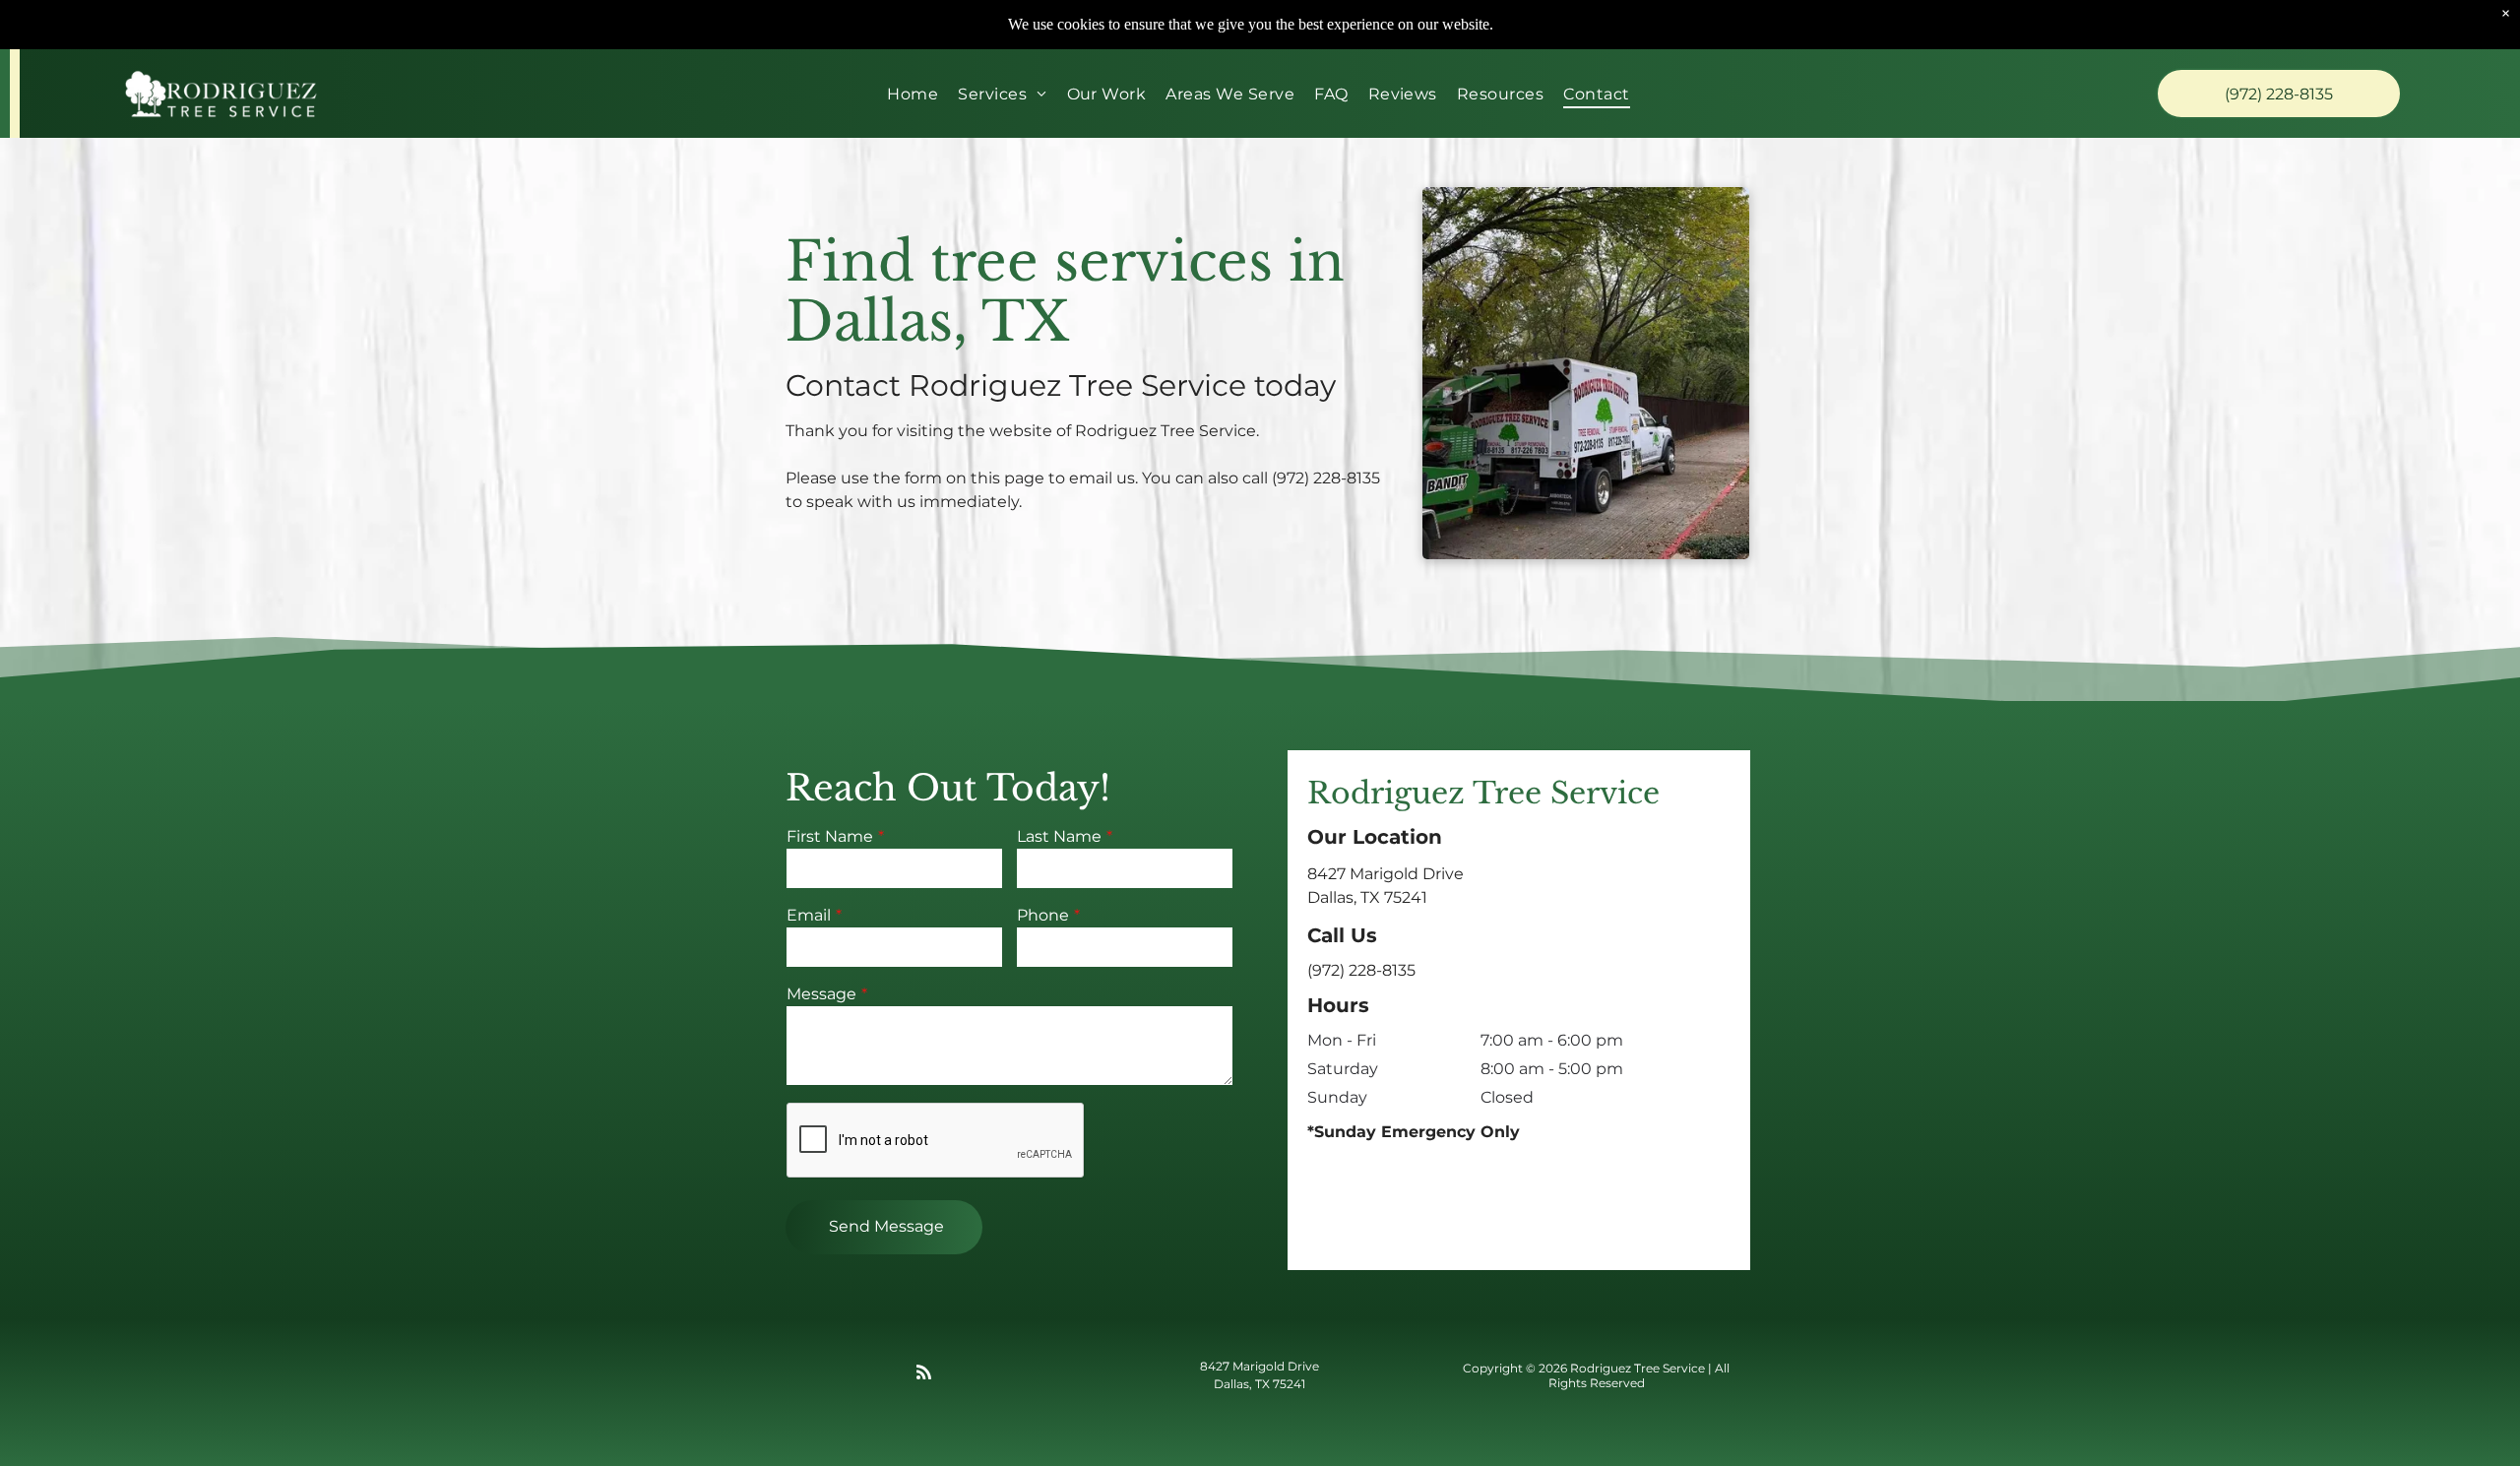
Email (809, 915)
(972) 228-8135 (1326, 478)
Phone (1043, 915)
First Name (830, 836)
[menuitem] (913, 93)
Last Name (1059, 836)
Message (821, 994)
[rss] (923, 1376)
